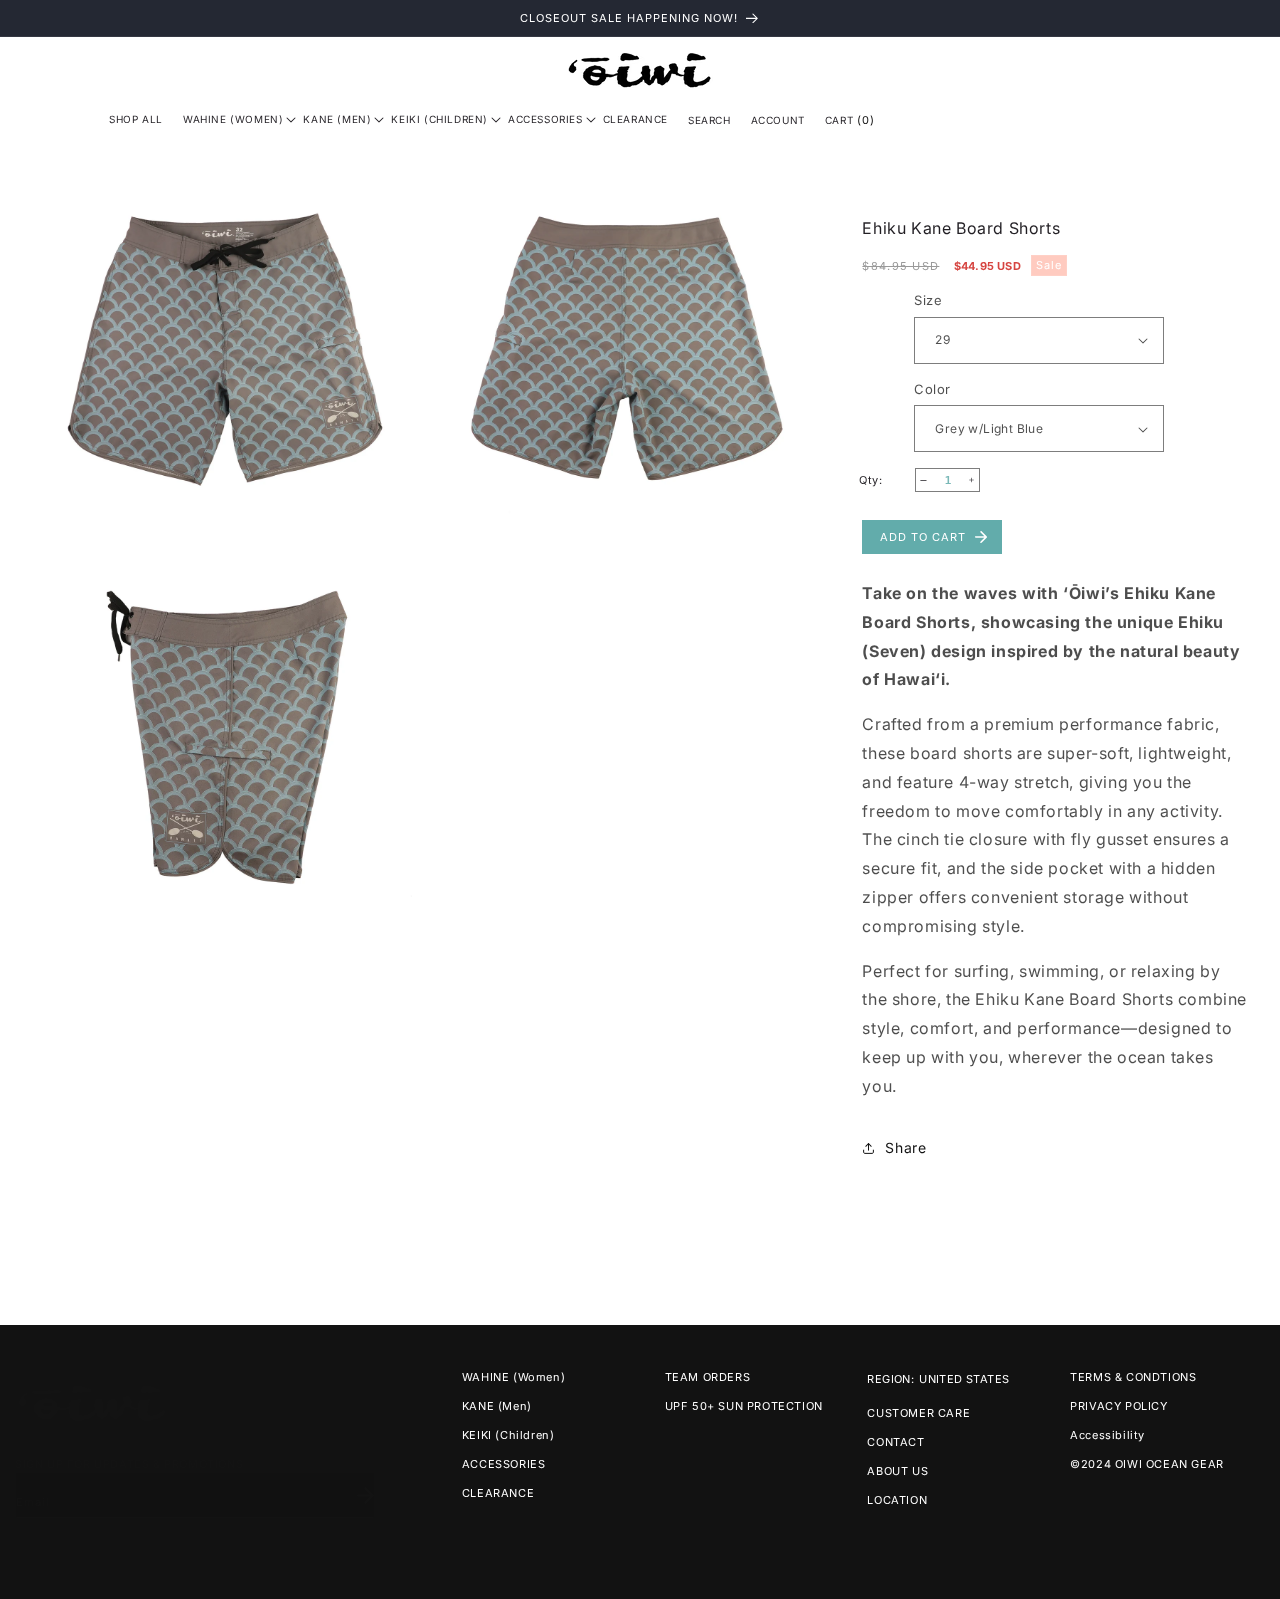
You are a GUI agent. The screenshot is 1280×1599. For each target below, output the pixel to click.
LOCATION (897, 1500)
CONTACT (895, 1442)
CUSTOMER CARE (918, 1413)
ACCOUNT (778, 120)
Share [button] (905, 1147)
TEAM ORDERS (708, 1377)
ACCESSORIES (504, 1464)
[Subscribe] (365, 1475)
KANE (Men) (497, 1406)
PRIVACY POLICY (1118, 1406)
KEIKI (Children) (508, 1435)
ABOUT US (897, 1471)
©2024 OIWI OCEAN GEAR (1147, 1464)
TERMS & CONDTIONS (1133, 1377)
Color (932, 389)
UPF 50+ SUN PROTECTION (744, 1406)
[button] (233, 119)
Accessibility (1107, 1435)
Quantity (887, 480)
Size (928, 300)
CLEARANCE (498, 1493)
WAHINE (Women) (513, 1377)
